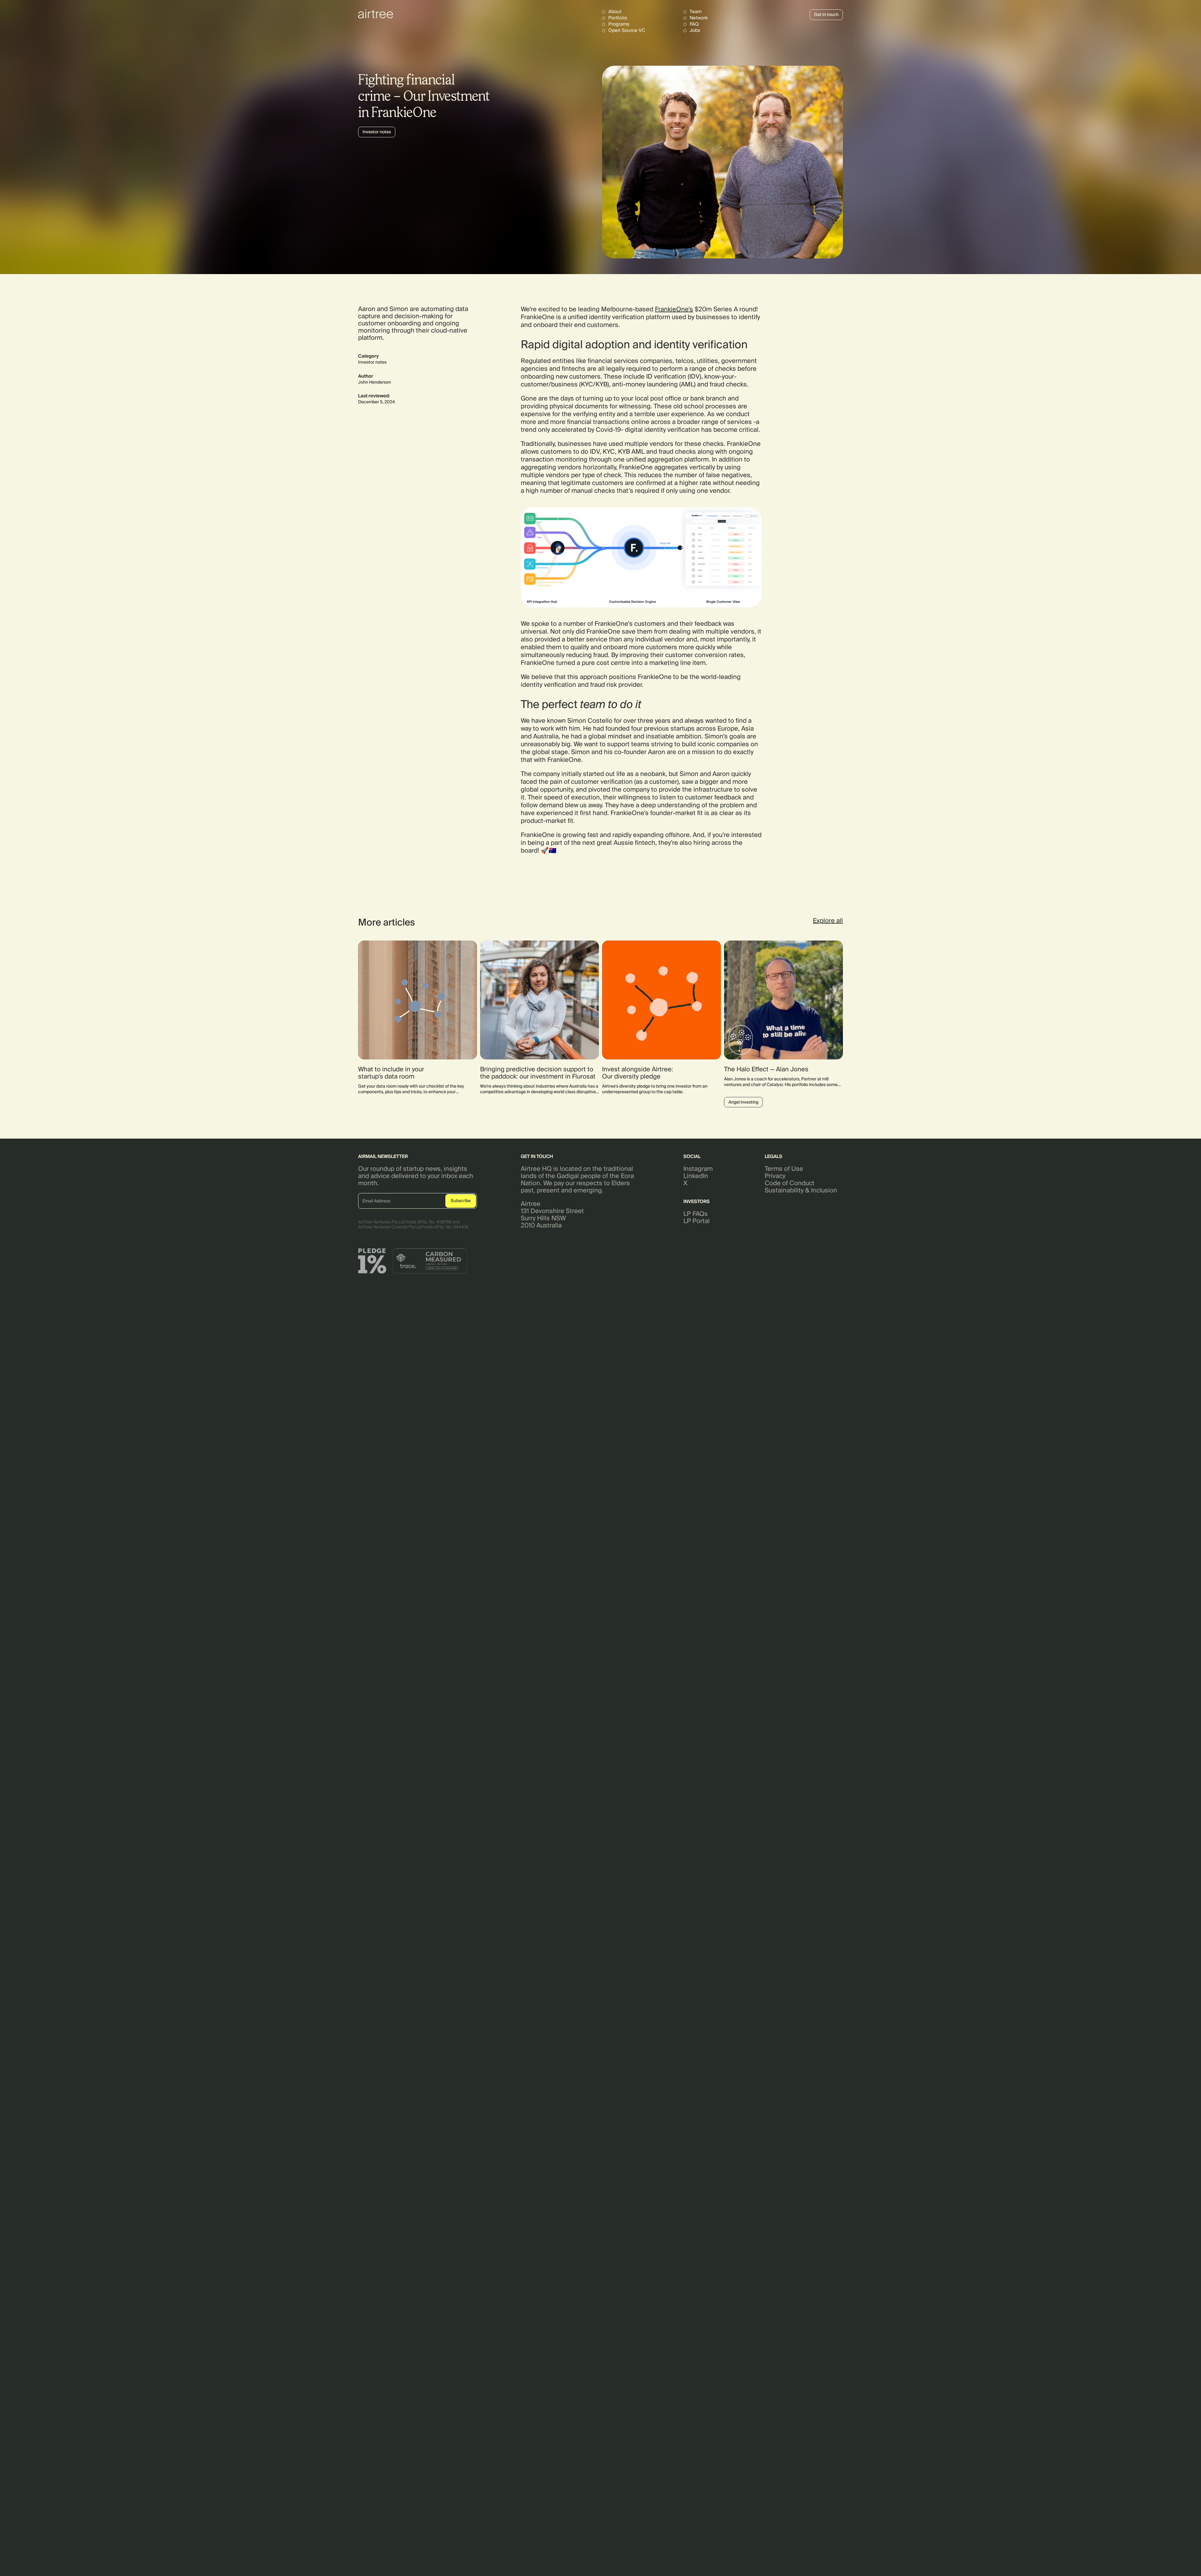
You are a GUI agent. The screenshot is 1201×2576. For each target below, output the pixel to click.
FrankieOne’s (674, 309)
